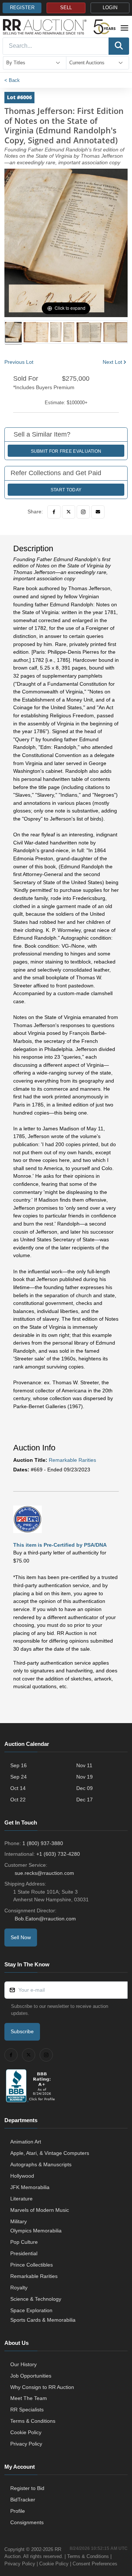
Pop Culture (24, 2242)
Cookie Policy (26, 2432)
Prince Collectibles (32, 2265)
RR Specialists (27, 2410)
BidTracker (23, 2500)
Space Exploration (31, 2310)
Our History (23, 2364)
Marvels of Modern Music (40, 2210)
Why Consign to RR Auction (42, 2387)
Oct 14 (18, 1788)
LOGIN (110, 8)
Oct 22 (18, 1800)
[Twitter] (69, 512)
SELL (66, 8)
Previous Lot (19, 362)
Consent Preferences (95, 2564)
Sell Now (21, 1937)
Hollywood (22, 2176)
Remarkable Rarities (72, 1460)
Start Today (66, 490)
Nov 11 (84, 1765)
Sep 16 (19, 1765)
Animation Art (26, 2142)
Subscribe (22, 2031)
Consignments (27, 2522)
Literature (21, 2199)
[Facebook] (54, 512)
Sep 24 (19, 1777)
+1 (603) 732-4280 (58, 1854)
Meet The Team (29, 2398)
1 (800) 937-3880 (43, 1843)
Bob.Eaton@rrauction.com (45, 1919)
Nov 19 (85, 1777)
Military (19, 2221)
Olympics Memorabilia (36, 2231)
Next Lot (112, 362)
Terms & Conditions (33, 2421)
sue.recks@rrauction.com (44, 1873)
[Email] (98, 512)
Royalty (19, 2288)
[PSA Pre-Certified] (27, 1519)
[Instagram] (83, 512)
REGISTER (22, 8)
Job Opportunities (31, 2376)
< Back (12, 80)
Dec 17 (85, 1800)
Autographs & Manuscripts (41, 2164)
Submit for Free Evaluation (66, 451)
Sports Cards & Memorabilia (43, 2320)
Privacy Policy (26, 2444)
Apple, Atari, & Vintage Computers (50, 2153)
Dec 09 (85, 1788)
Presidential (24, 2253)
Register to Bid (27, 2488)
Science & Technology (36, 2299)
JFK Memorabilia (30, 2187)
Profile (18, 2511)
